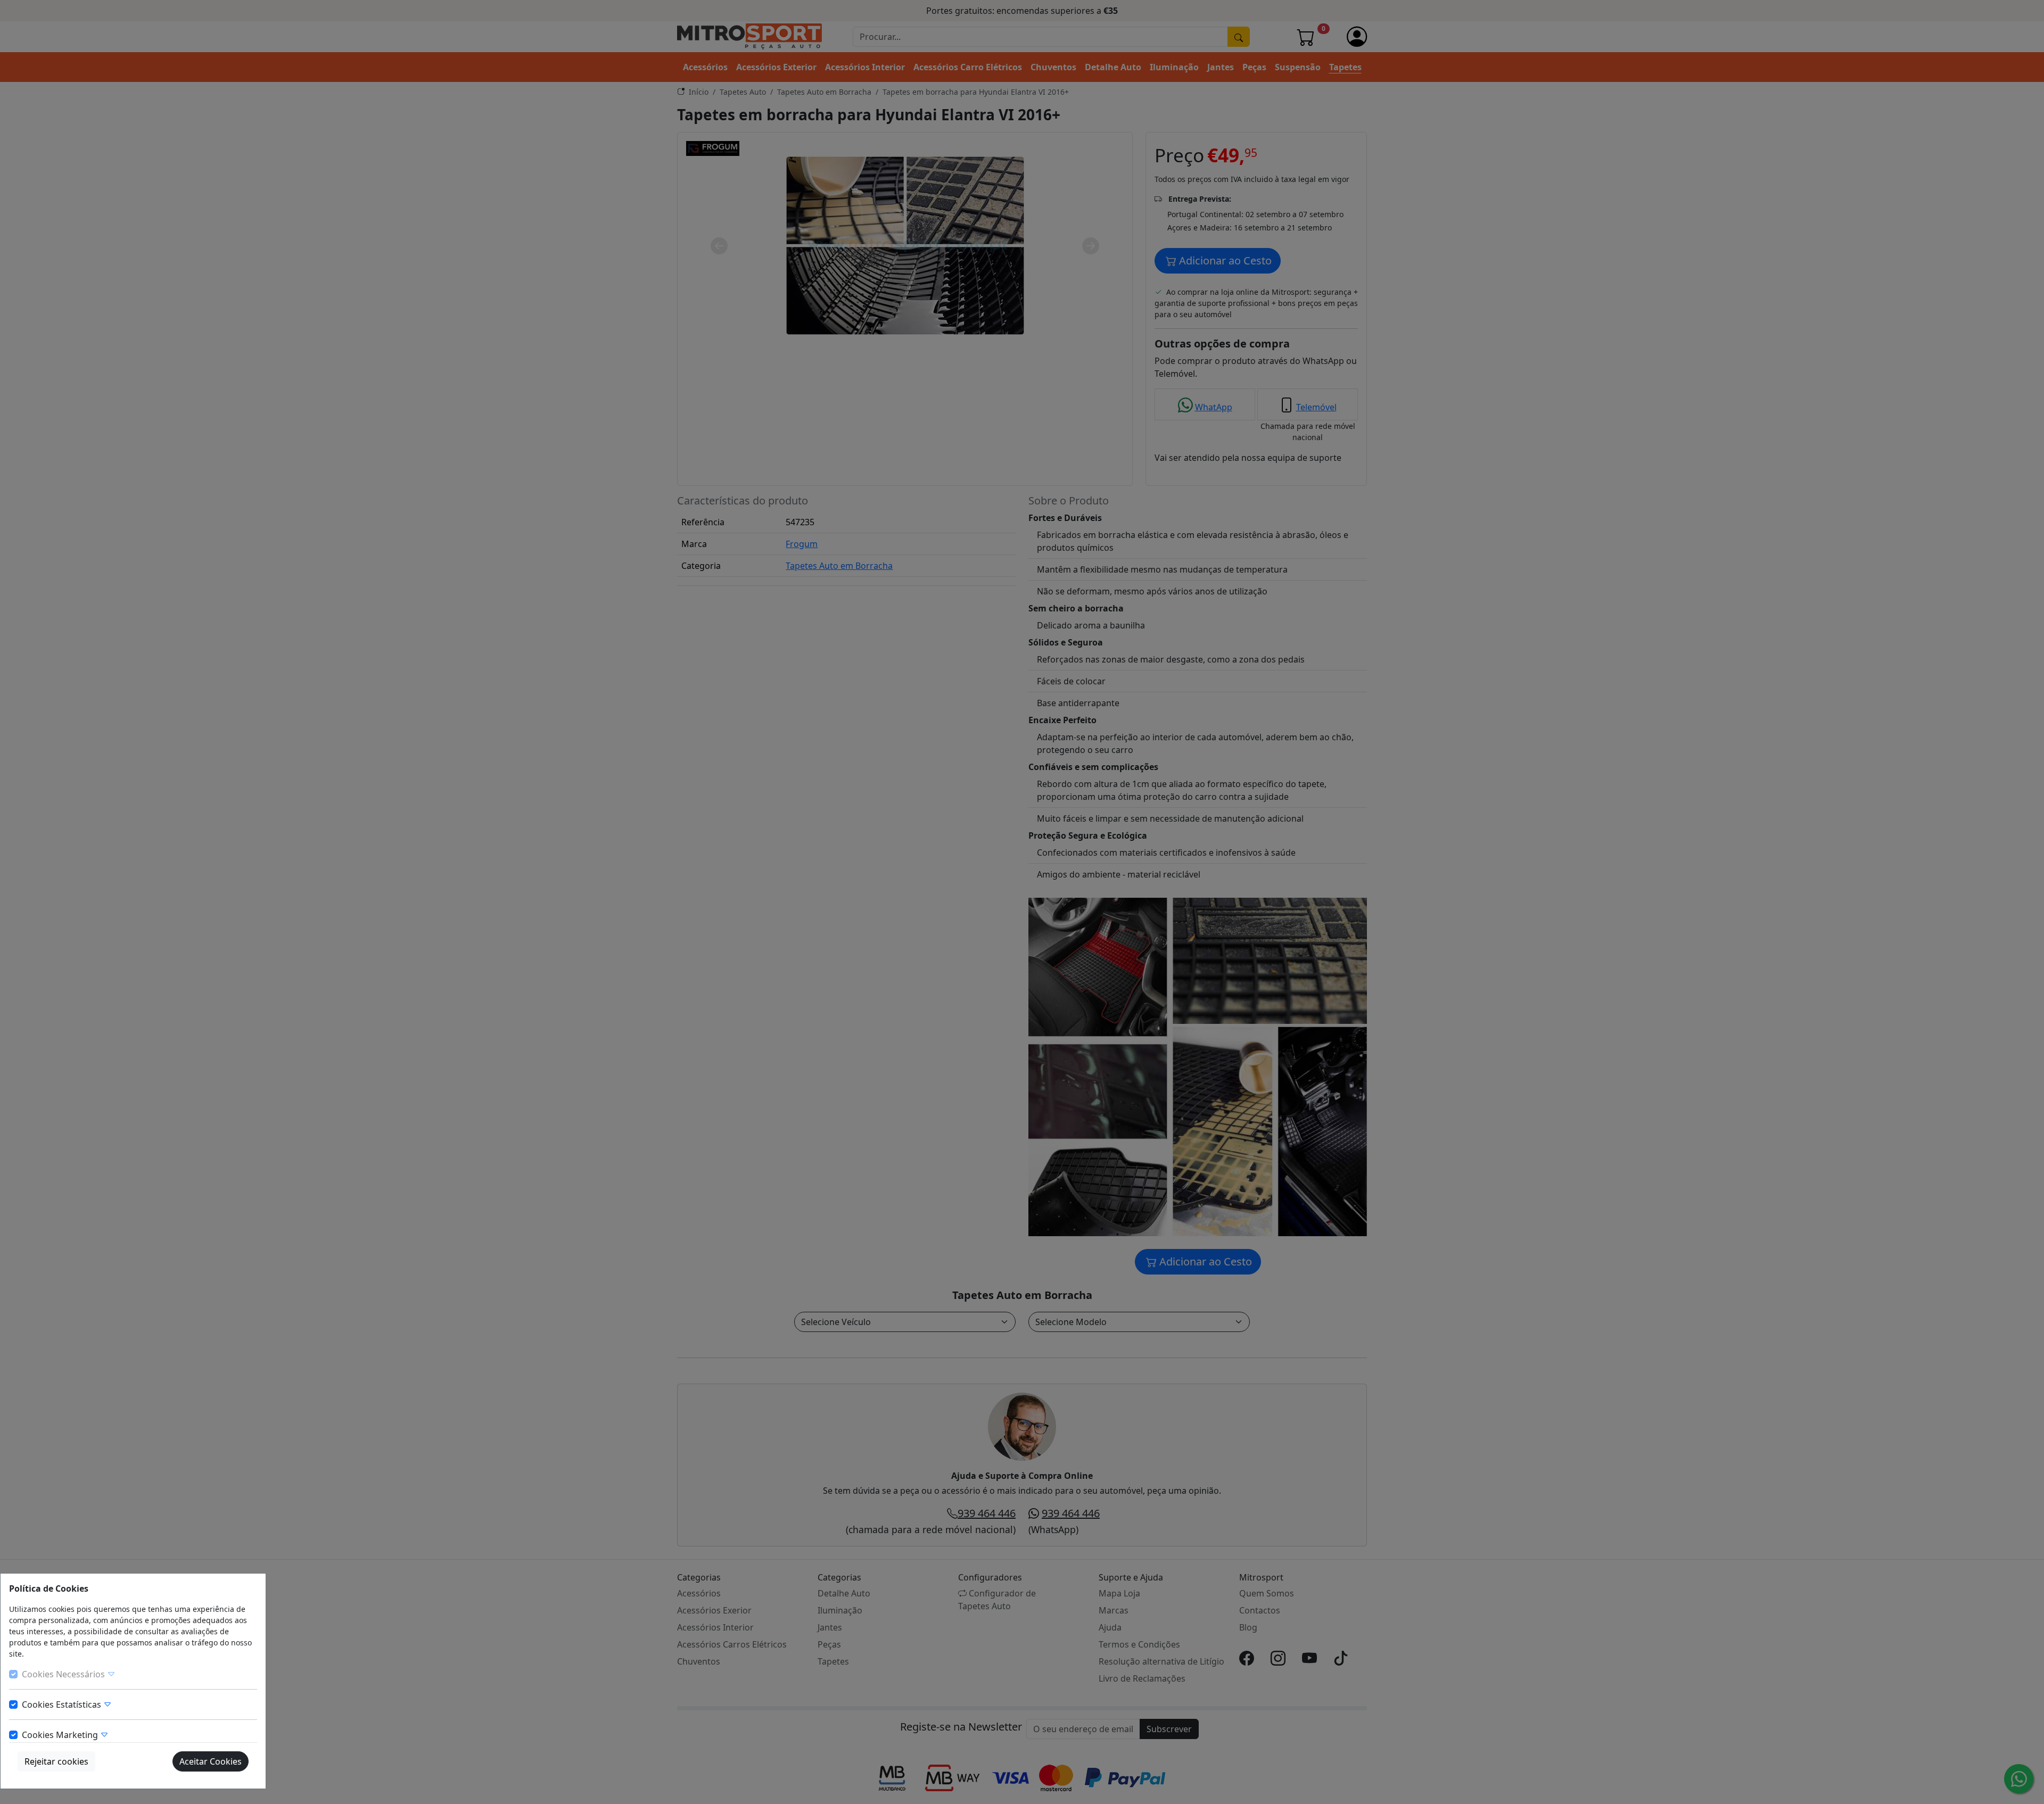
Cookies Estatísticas (63, 1704)
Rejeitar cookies (56, 1761)
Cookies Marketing (61, 1735)
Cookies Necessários (64, 1674)
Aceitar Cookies (211, 1761)
